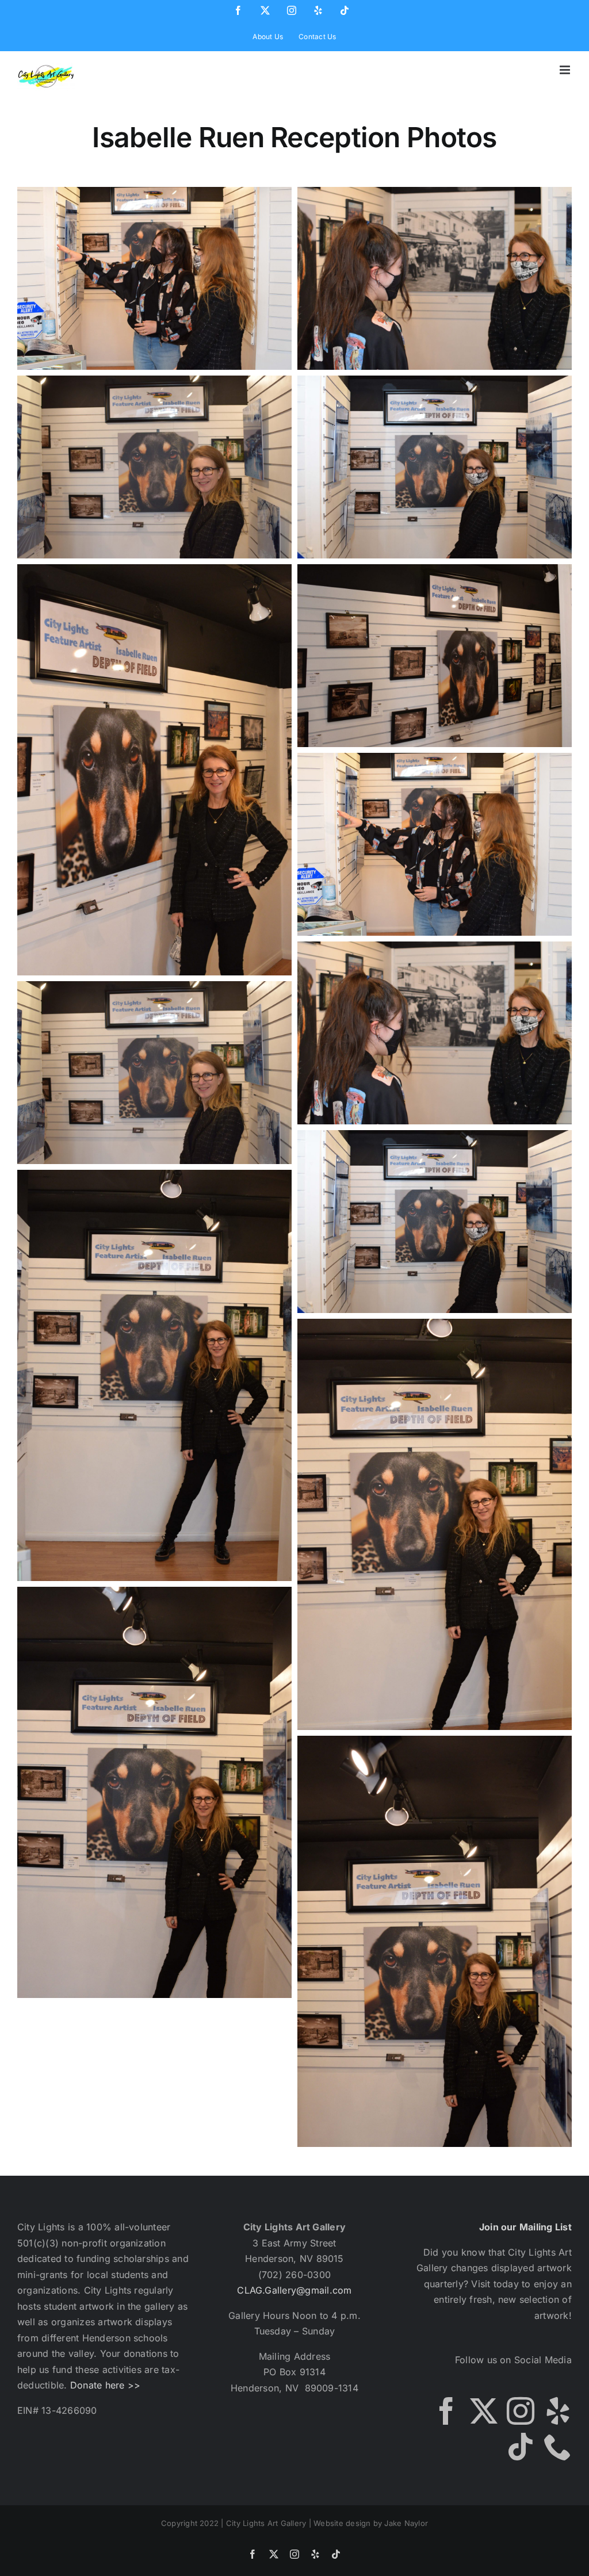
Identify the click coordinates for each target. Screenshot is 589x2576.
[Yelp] (558, 2411)
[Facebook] (446, 2411)
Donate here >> (105, 2385)
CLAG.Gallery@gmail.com (294, 2290)
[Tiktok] (521, 2447)
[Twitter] (484, 2411)
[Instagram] (521, 2411)
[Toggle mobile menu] (566, 70)
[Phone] (558, 2447)
